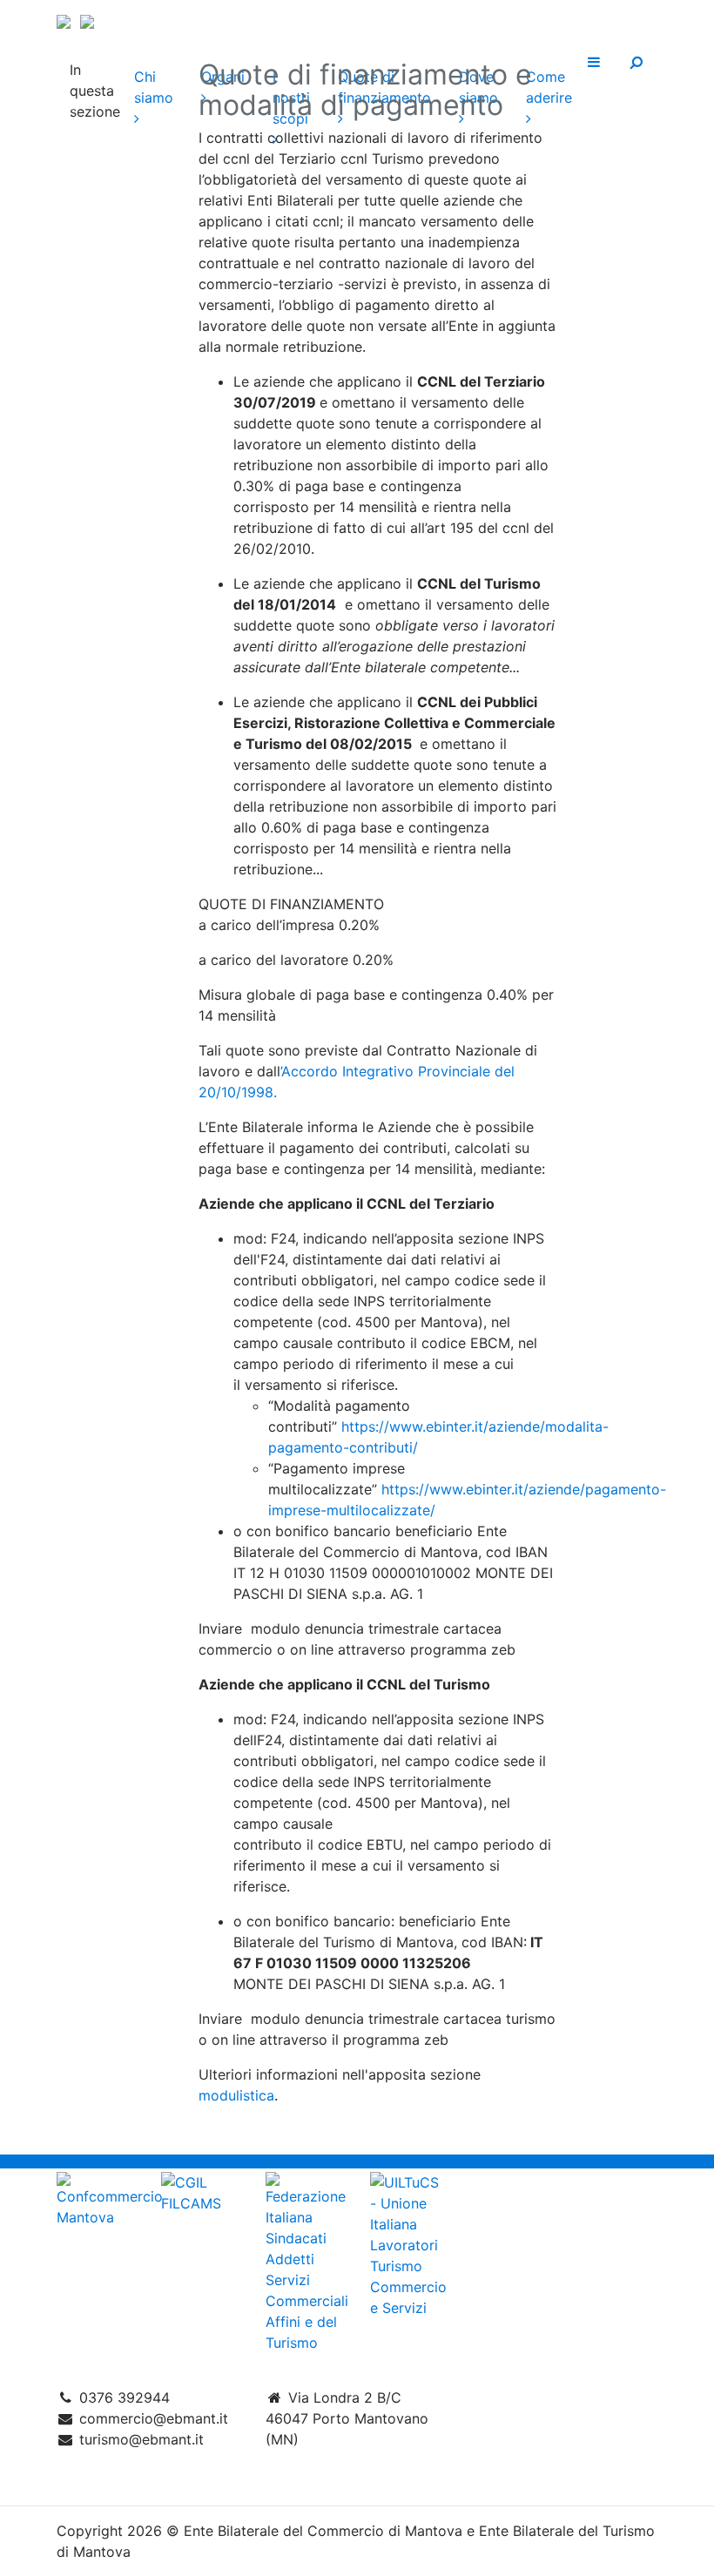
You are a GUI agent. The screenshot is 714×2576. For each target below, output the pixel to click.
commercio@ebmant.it (154, 2418)
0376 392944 (125, 2397)
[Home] (357, 19)
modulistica (236, 2095)
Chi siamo (154, 87)
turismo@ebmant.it (141, 2439)
